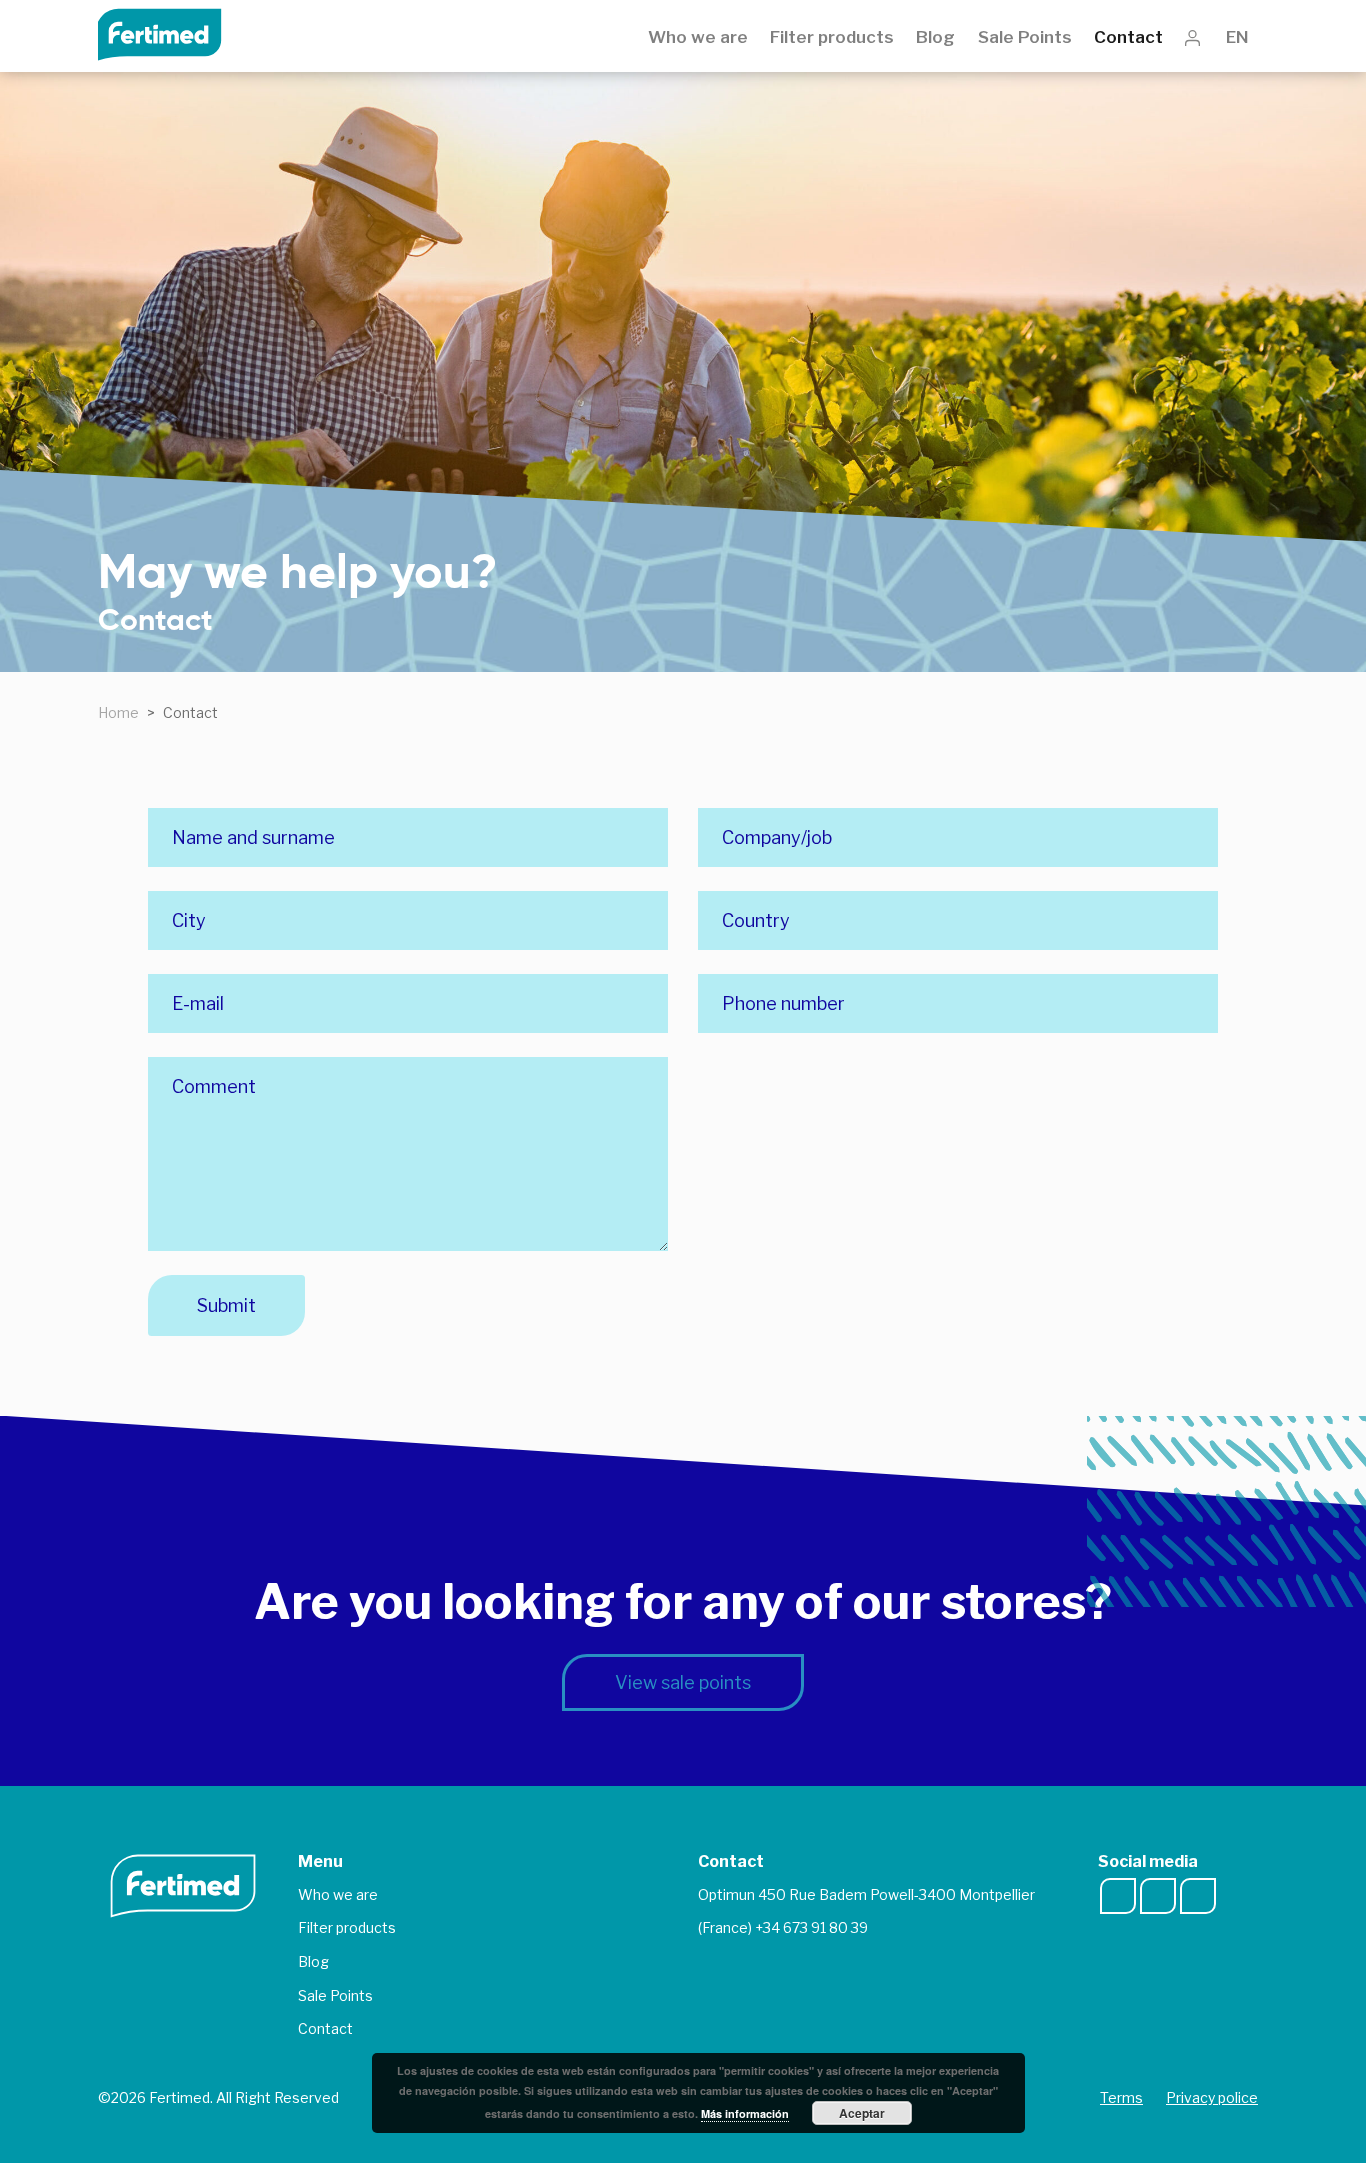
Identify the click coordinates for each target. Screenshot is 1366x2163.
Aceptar (862, 2113)
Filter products (832, 37)
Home (118, 712)
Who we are (698, 37)
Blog (935, 37)
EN (1241, 37)
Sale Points (1025, 37)
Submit (226, 1305)
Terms (1121, 2097)
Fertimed (173, 32)
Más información (745, 2113)
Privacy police (1212, 2097)
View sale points (683, 1682)
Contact (1128, 37)
